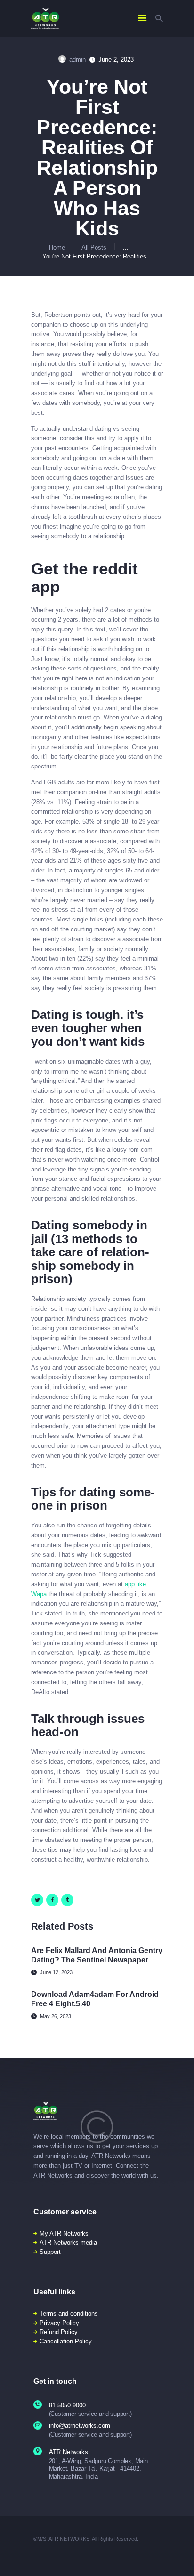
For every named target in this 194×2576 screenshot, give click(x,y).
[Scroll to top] (181, 2557)
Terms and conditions (69, 2314)
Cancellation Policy (66, 2341)
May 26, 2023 (56, 2016)
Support (50, 2252)
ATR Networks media (68, 2242)
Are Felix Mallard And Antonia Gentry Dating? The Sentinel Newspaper (97, 1955)
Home (57, 247)
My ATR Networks (64, 2233)
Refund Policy (59, 2332)
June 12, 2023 (56, 1972)
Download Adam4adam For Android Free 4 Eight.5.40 (95, 1999)
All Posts (94, 247)
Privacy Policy (59, 2323)
